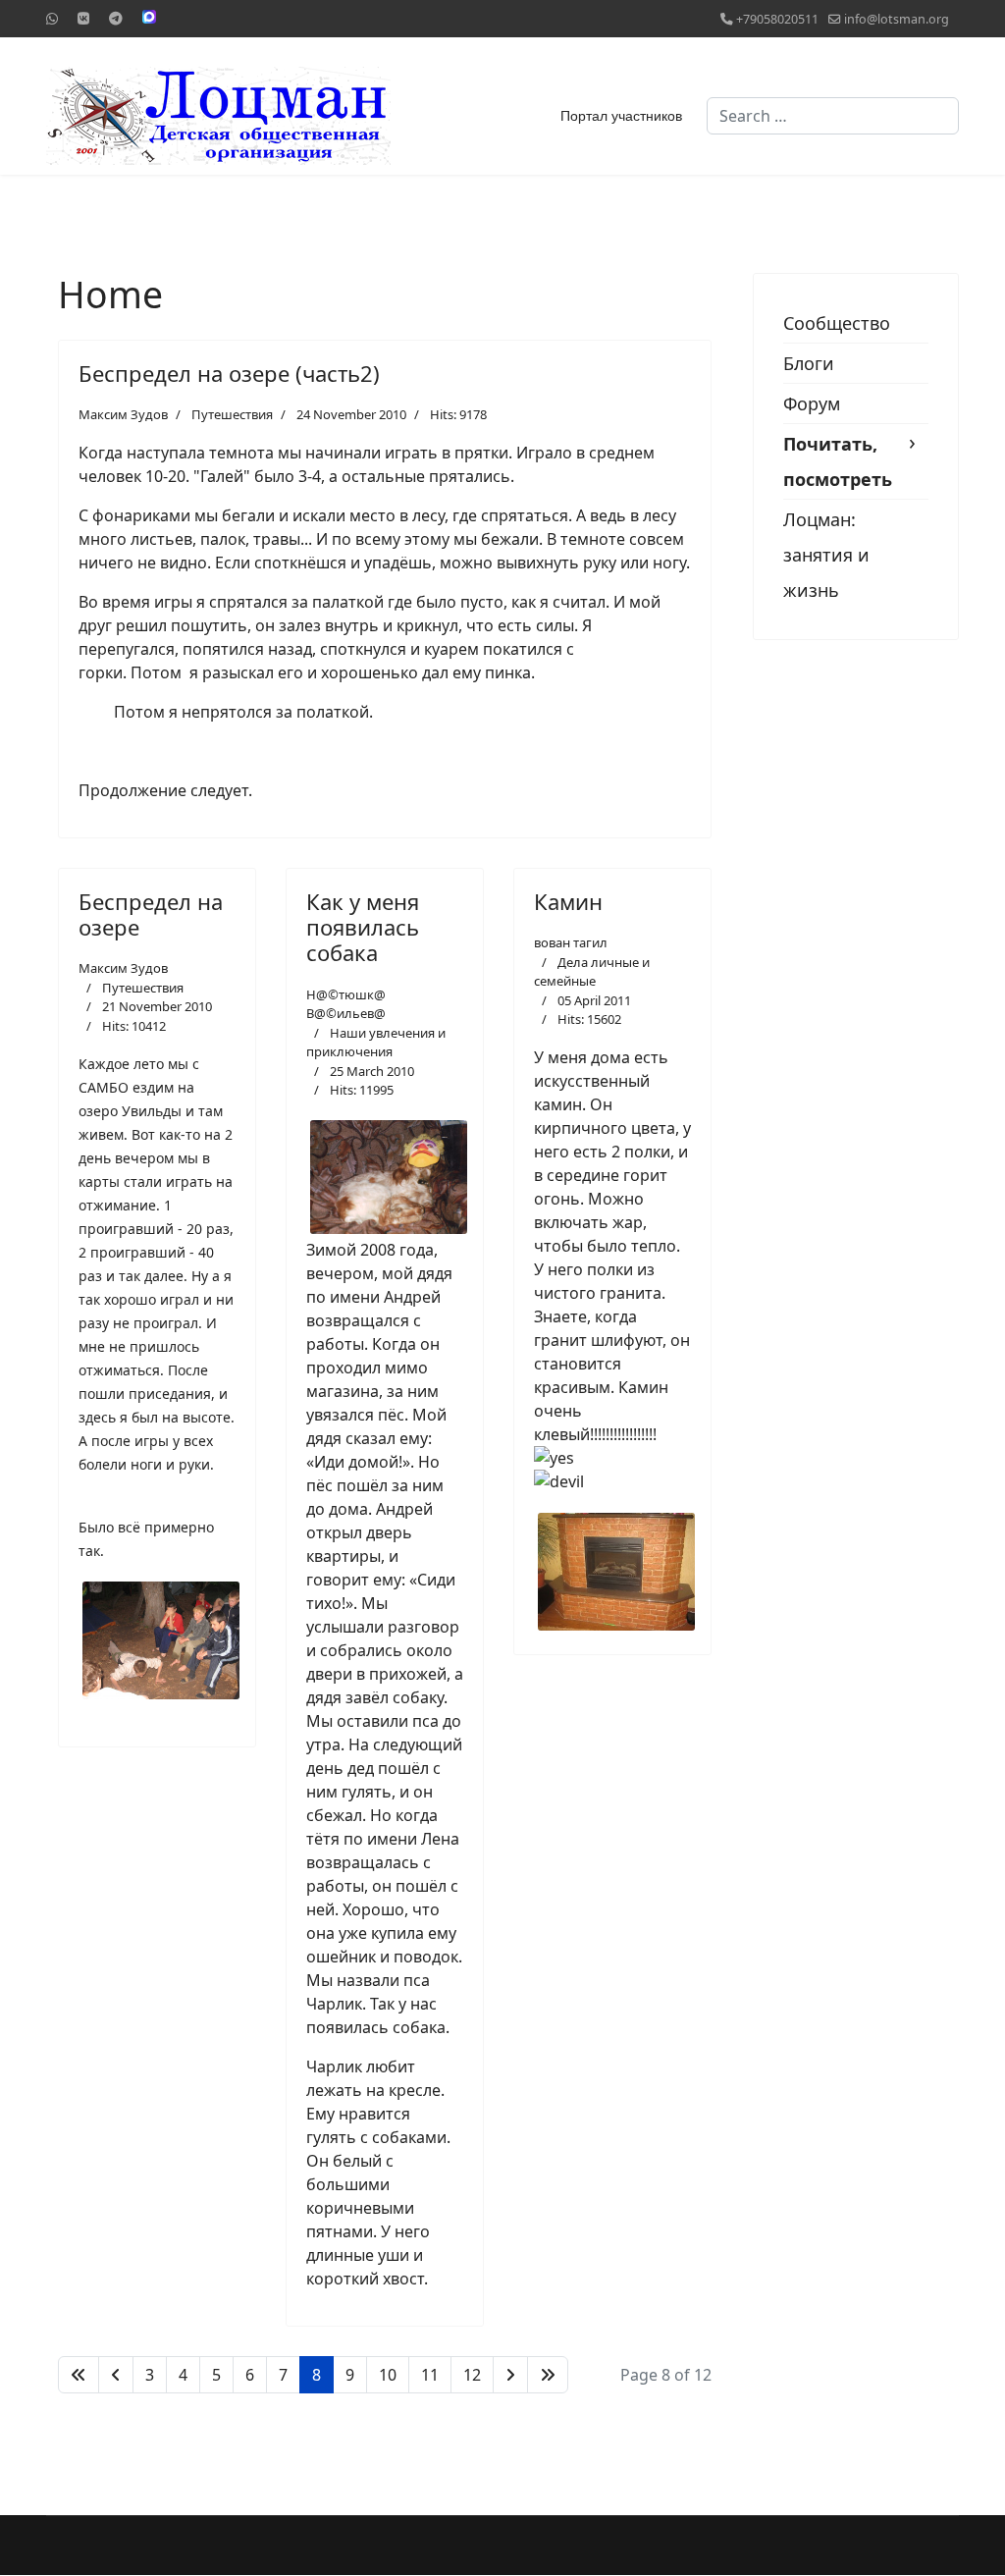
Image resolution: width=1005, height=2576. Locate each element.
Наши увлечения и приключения (376, 1043)
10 (388, 2375)
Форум (812, 403)
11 (430, 2375)
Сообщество (837, 323)
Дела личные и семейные (592, 972)
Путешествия (232, 414)
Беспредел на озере (151, 914)
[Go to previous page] (116, 2375)
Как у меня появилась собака (363, 927)
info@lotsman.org (897, 19)
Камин (568, 901)
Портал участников (621, 116)
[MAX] (149, 17)
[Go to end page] (548, 2375)
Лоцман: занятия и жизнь (826, 555)
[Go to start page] (79, 2375)
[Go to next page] (510, 2375)
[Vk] (83, 18)
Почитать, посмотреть (838, 461)
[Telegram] (116, 18)
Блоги (809, 363)
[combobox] (833, 116)
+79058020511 (777, 19)
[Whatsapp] (52, 18)
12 (472, 2375)
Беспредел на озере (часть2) (229, 373)
